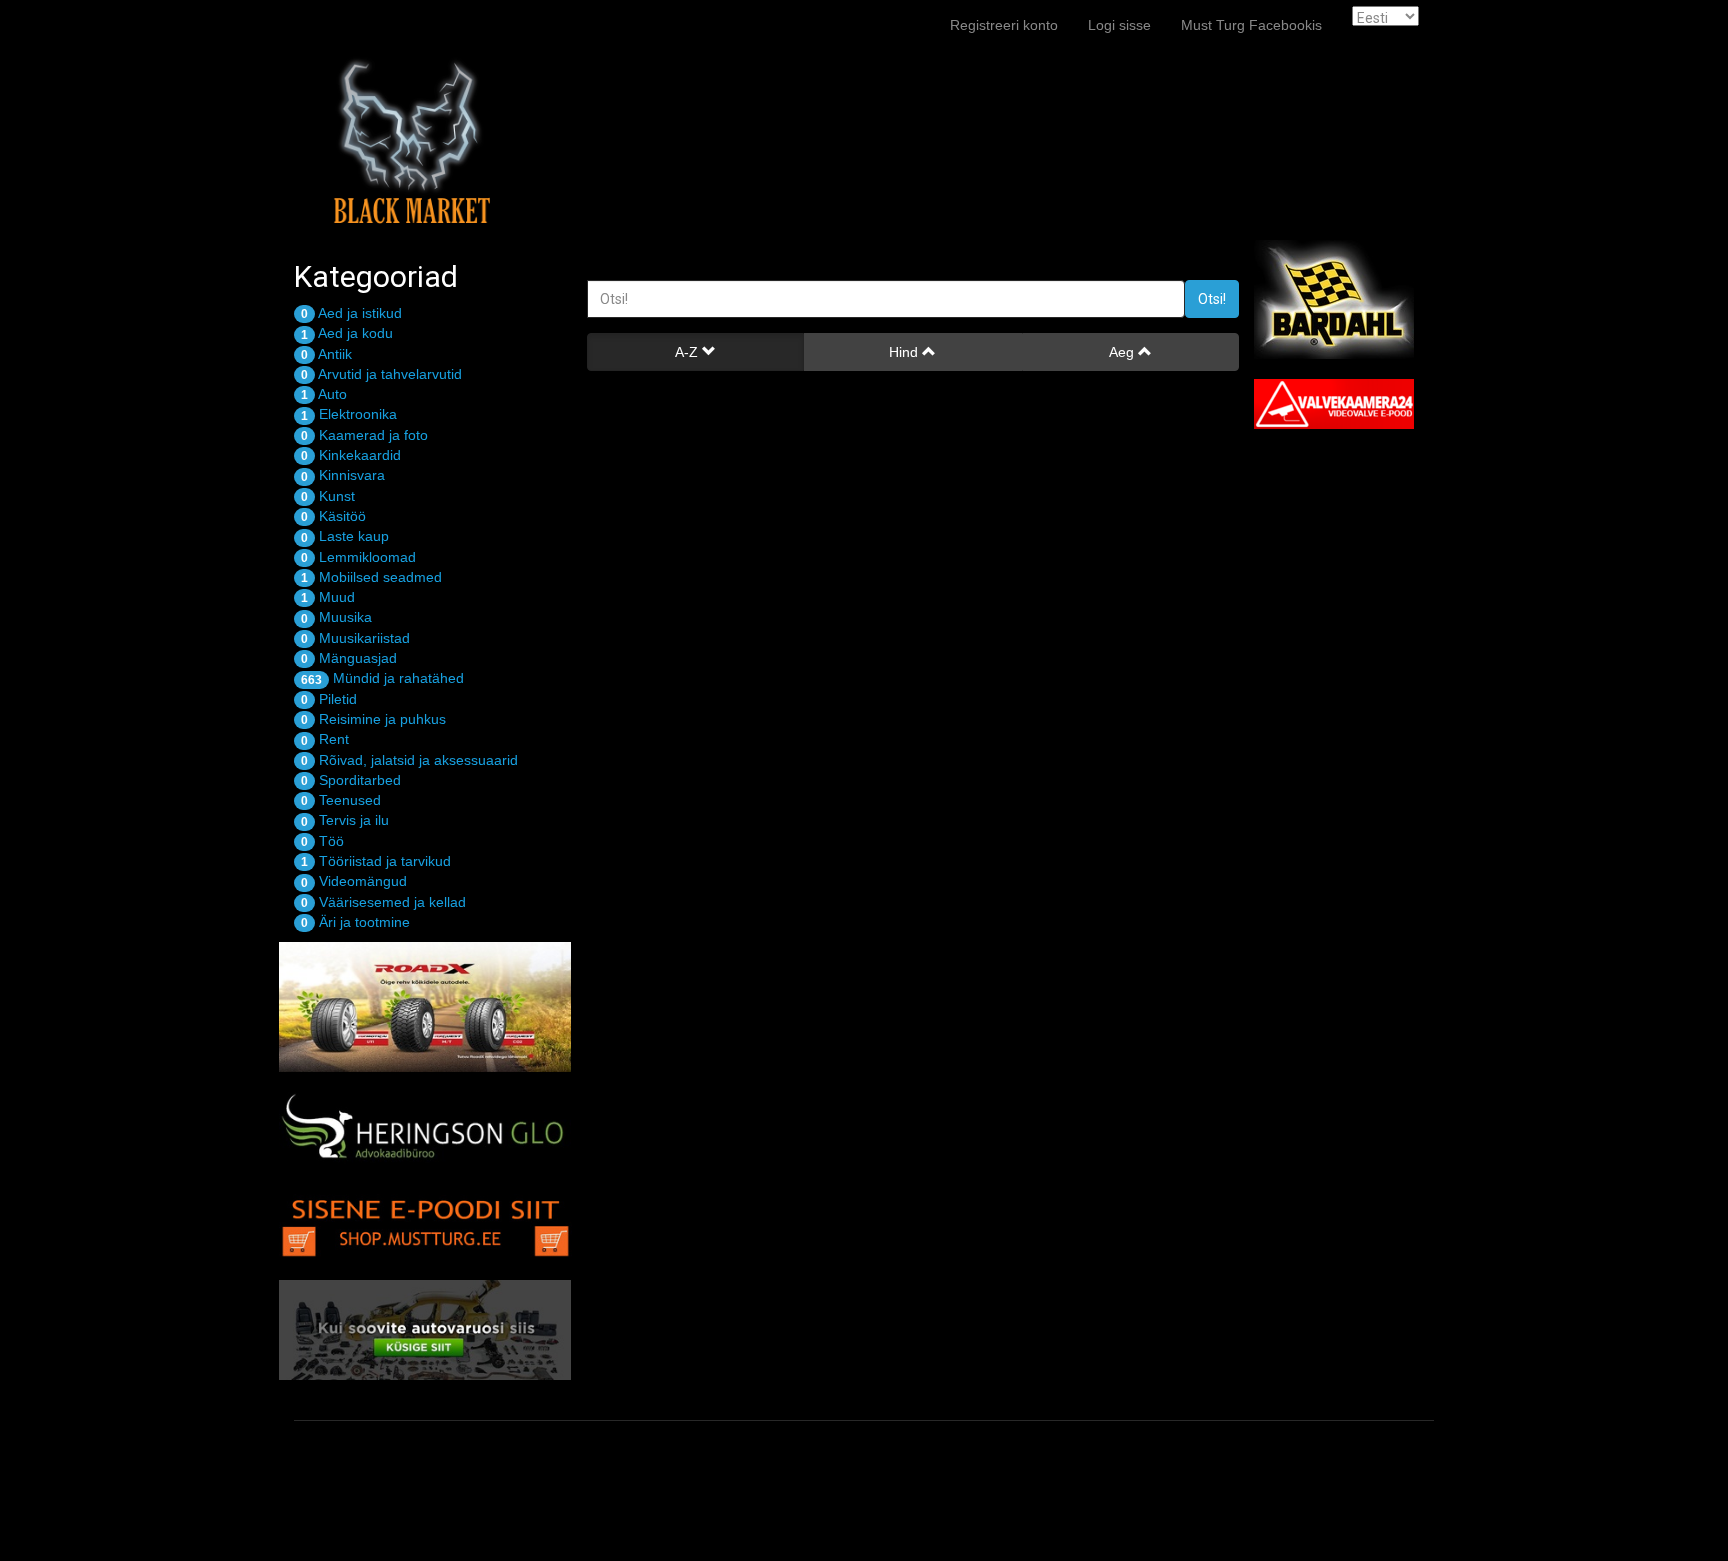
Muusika (336, 617)
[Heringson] (425, 1129)
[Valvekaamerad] (1351, 404)
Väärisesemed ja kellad (383, 902)
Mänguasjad (349, 658)
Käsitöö (333, 516)
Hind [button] (905, 352)
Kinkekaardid (351, 455)
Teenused (341, 800)
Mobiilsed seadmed (371, 577)
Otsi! (1212, 299)
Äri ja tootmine (355, 922)
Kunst (328, 496)
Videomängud (354, 881)
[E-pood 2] (425, 1223)
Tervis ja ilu (345, 820)
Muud (328, 597)
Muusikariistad (355, 638)
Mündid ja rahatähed (382, 678)
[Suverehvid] (425, 1007)
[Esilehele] (409, 25)
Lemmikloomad (358, 557)
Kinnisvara (343, 475)
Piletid (329, 699)
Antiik (326, 354)
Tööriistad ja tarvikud (376, 861)
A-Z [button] (688, 352)
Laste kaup (345, 536)
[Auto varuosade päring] (425, 1330)
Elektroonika (349, 414)
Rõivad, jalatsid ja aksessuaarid (409, 760)
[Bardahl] (1351, 299)
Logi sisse (1119, 25)
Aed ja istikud (351, 313)
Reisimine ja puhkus (373, 719)
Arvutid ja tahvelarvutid (381, 374)
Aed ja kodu (347, 333)
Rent (325, 739)
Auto (324, 394)
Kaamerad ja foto (364, 435)
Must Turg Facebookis (1251, 25)
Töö (322, 841)
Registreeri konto (1004, 25)
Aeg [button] (1123, 352)
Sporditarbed (351, 780)
